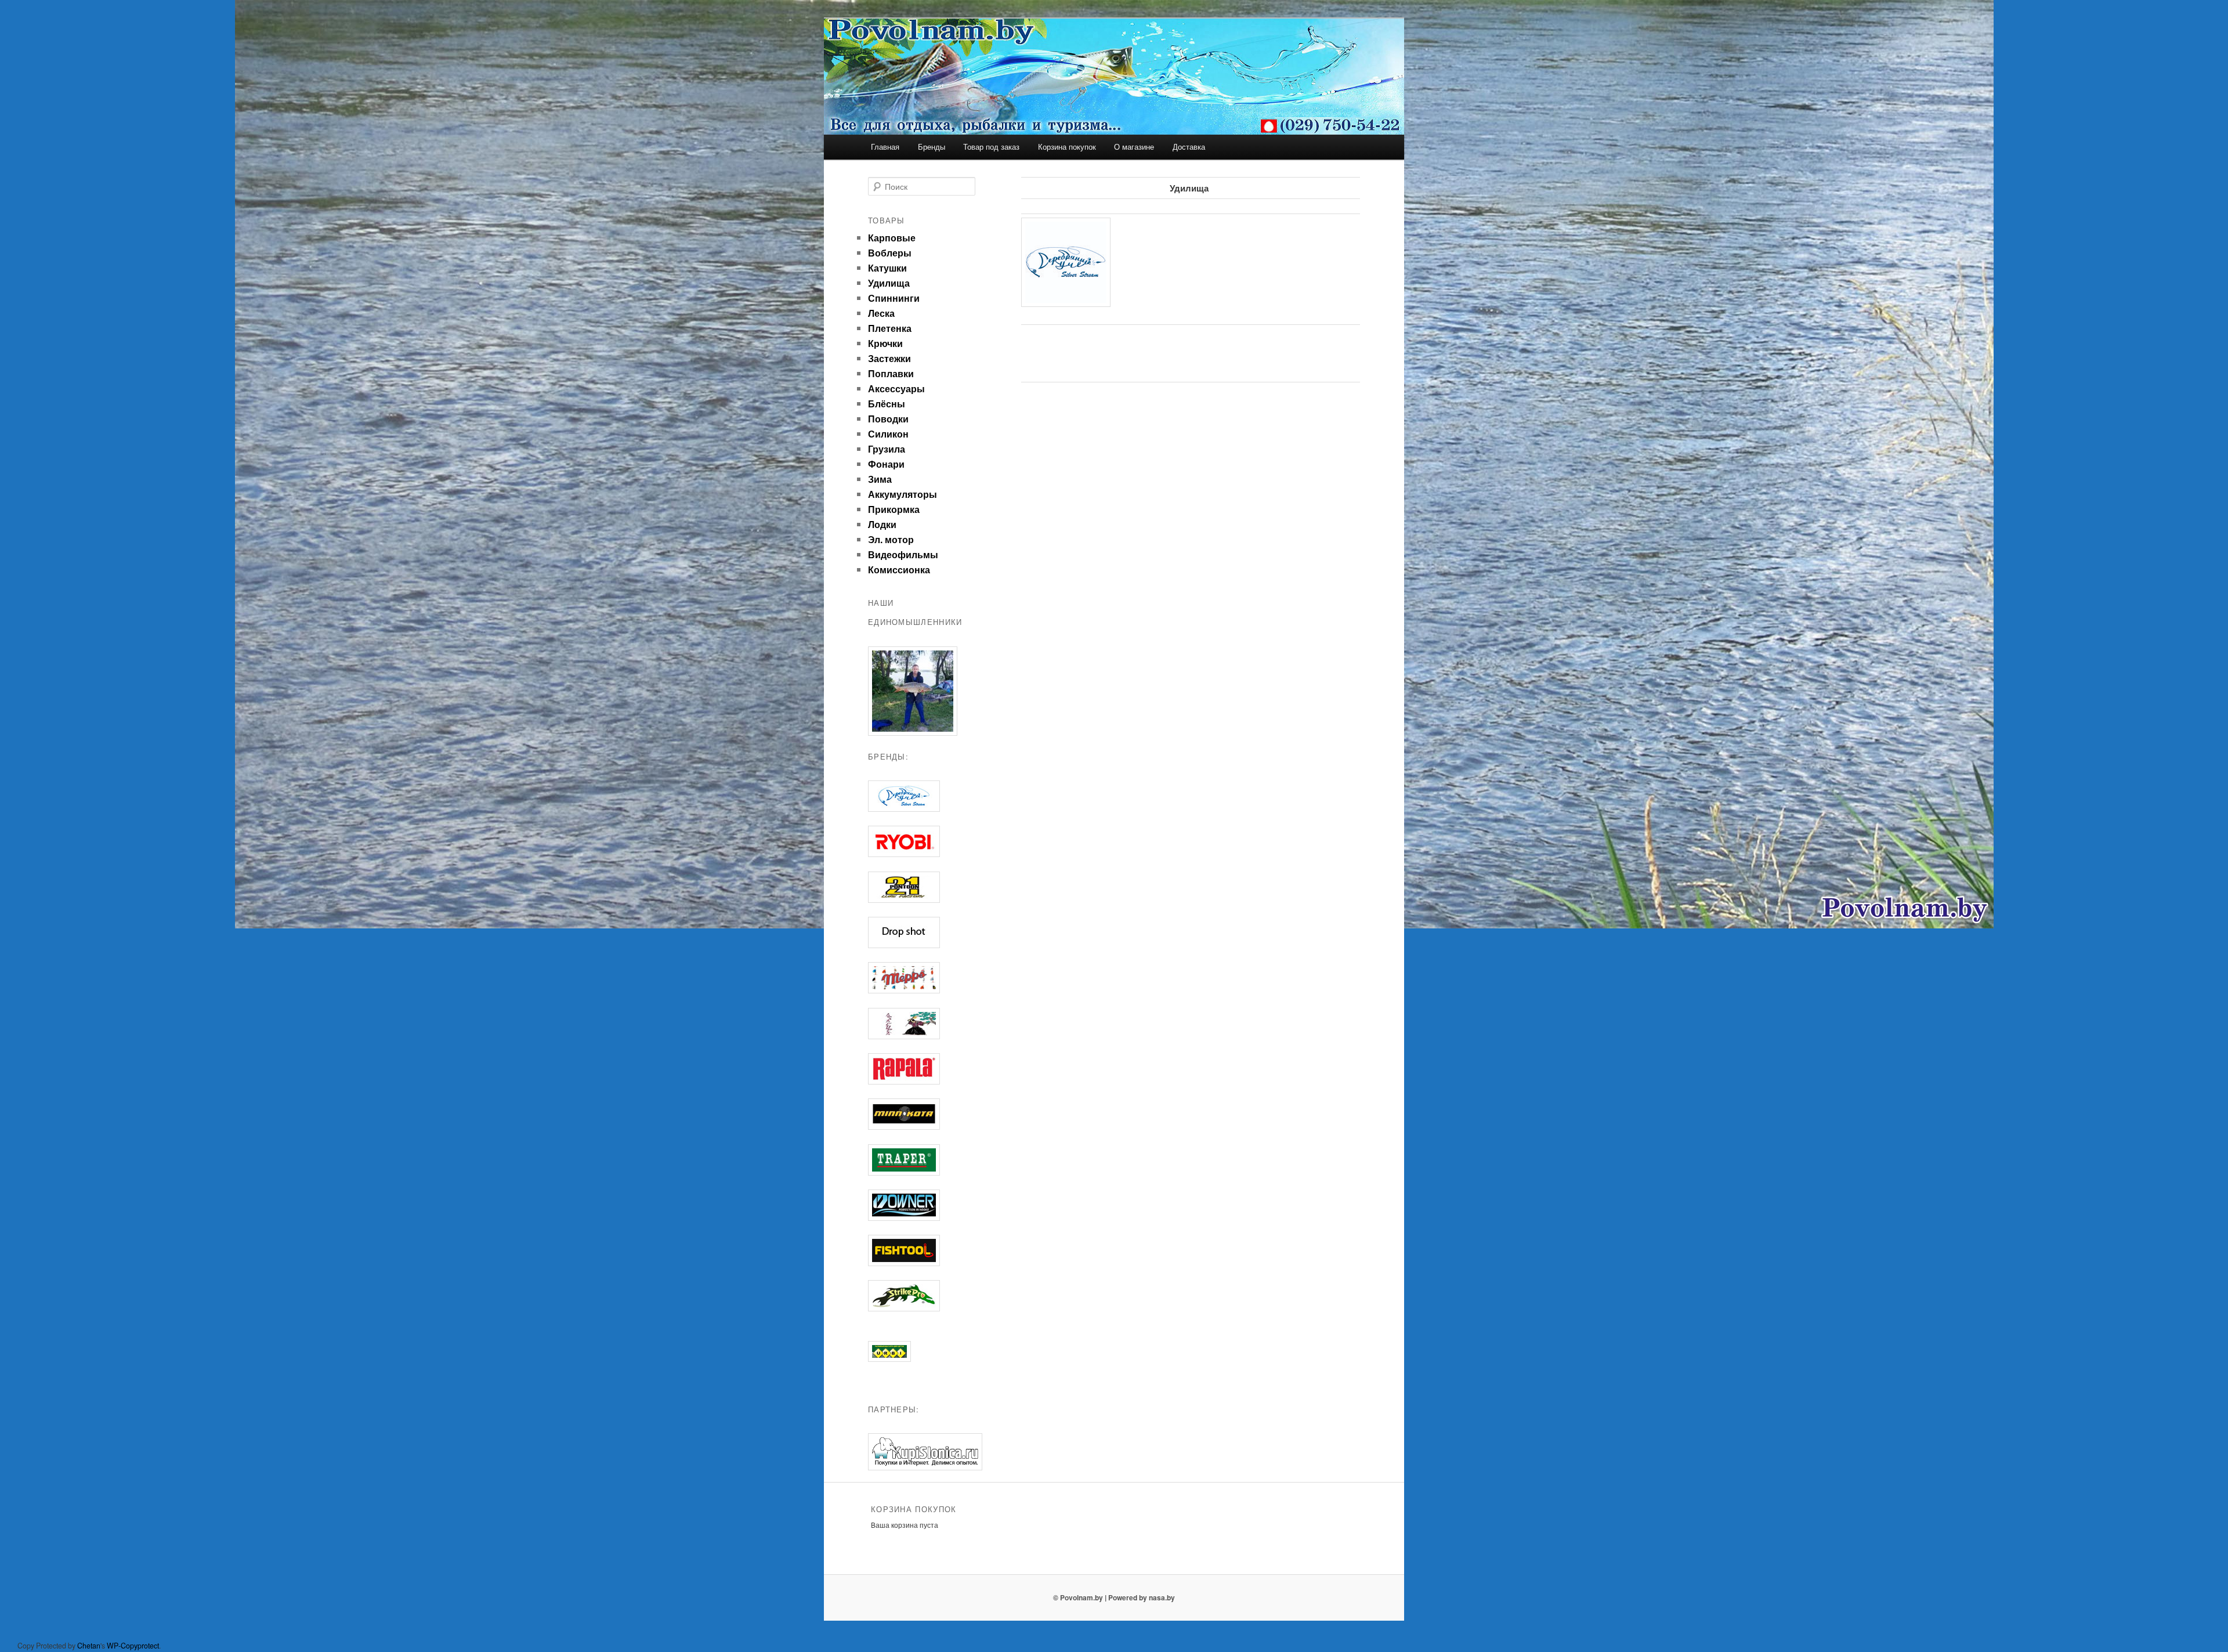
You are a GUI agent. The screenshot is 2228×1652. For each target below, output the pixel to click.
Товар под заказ (991, 147)
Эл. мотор (891, 539)
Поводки (888, 419)
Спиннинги (894, 298)
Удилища (889, 283)
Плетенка (890, 328)
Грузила (887, 449)
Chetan (89, 1646)
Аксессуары (896, 388)
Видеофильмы (903, 554)
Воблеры (890, 253)
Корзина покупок (1067, 147)
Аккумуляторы (903, 494)
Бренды (932, 147)
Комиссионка (899, 570)
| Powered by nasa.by (1140, 1597)
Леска (881, 313)
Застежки (889, 358)
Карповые (892, 238)
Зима (880, 479)
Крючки (885, 343)
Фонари (886, 464)
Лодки (882, 524)
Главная (885, 147)
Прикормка (894, 509)
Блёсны (887, 404)
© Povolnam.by (1078, 1597)
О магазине (1134, 147)
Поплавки (891, 373)
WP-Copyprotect (133, 1646)
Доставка (1189, 147)
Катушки (887, 268)
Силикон (888, 434)
